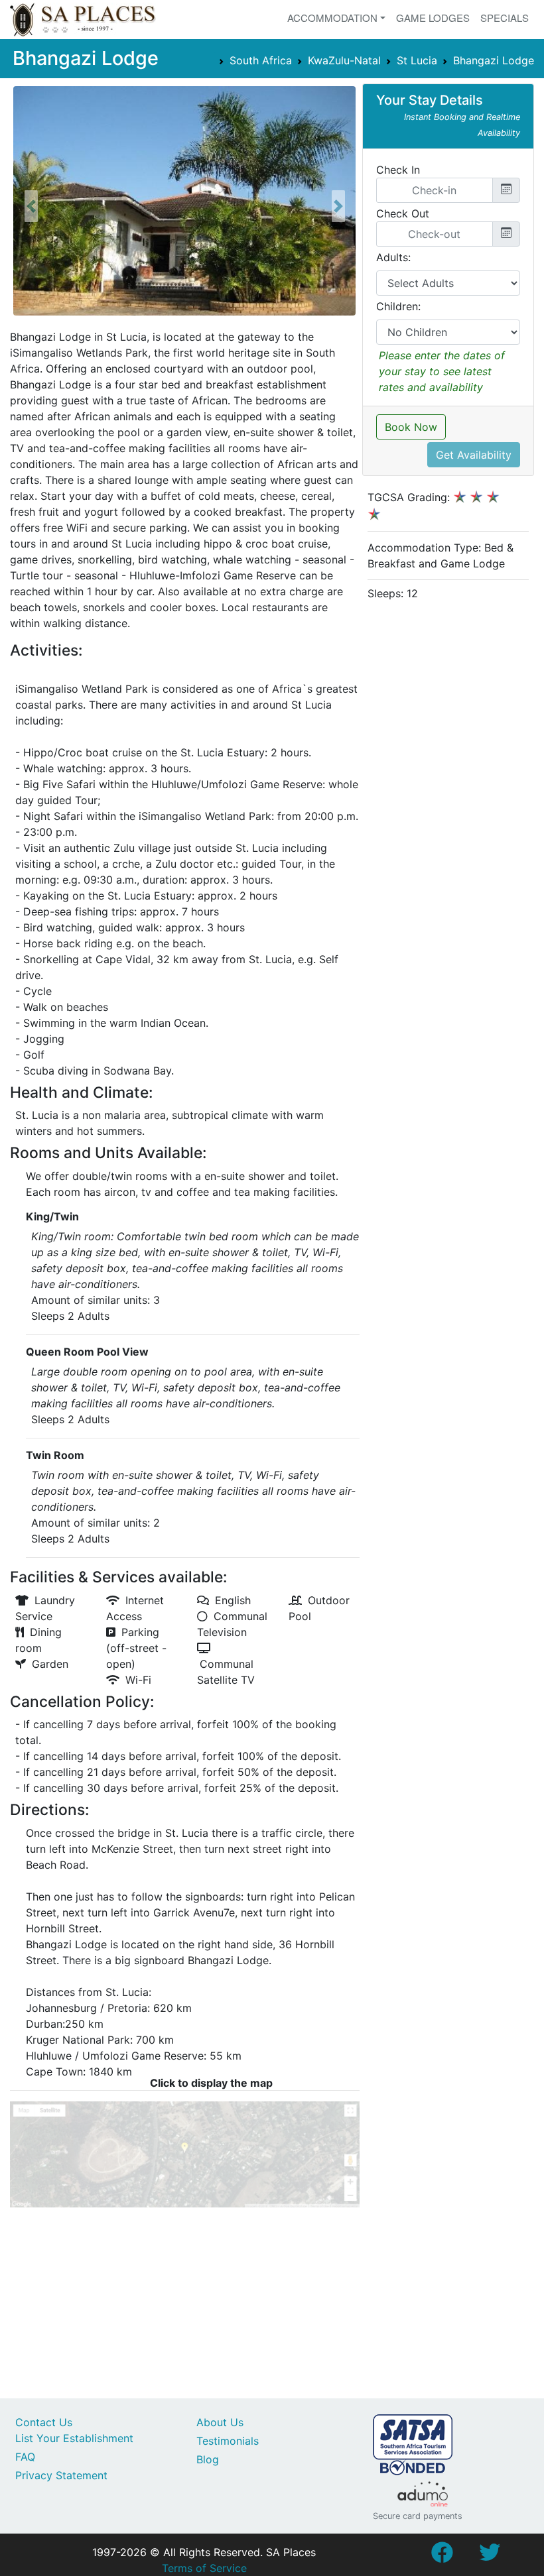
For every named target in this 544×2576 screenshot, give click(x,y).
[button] (31, 206)
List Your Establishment (74, 2438)
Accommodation (332, 18)
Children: (398, 306)
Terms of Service (204, 2568)
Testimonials (228, 2441)
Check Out (403, 213)
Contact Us (44, 2422)
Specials (505, 18)
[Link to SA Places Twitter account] (490, 2556)
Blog (208, 2459)
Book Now (411, 427)
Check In (398, 170)
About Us (220, 2422)
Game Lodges (433, 18)
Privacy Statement (61, 2475)
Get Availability (474, 455)
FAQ (25, 2457)
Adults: (393, 257)
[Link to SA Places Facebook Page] (442, 2556)
